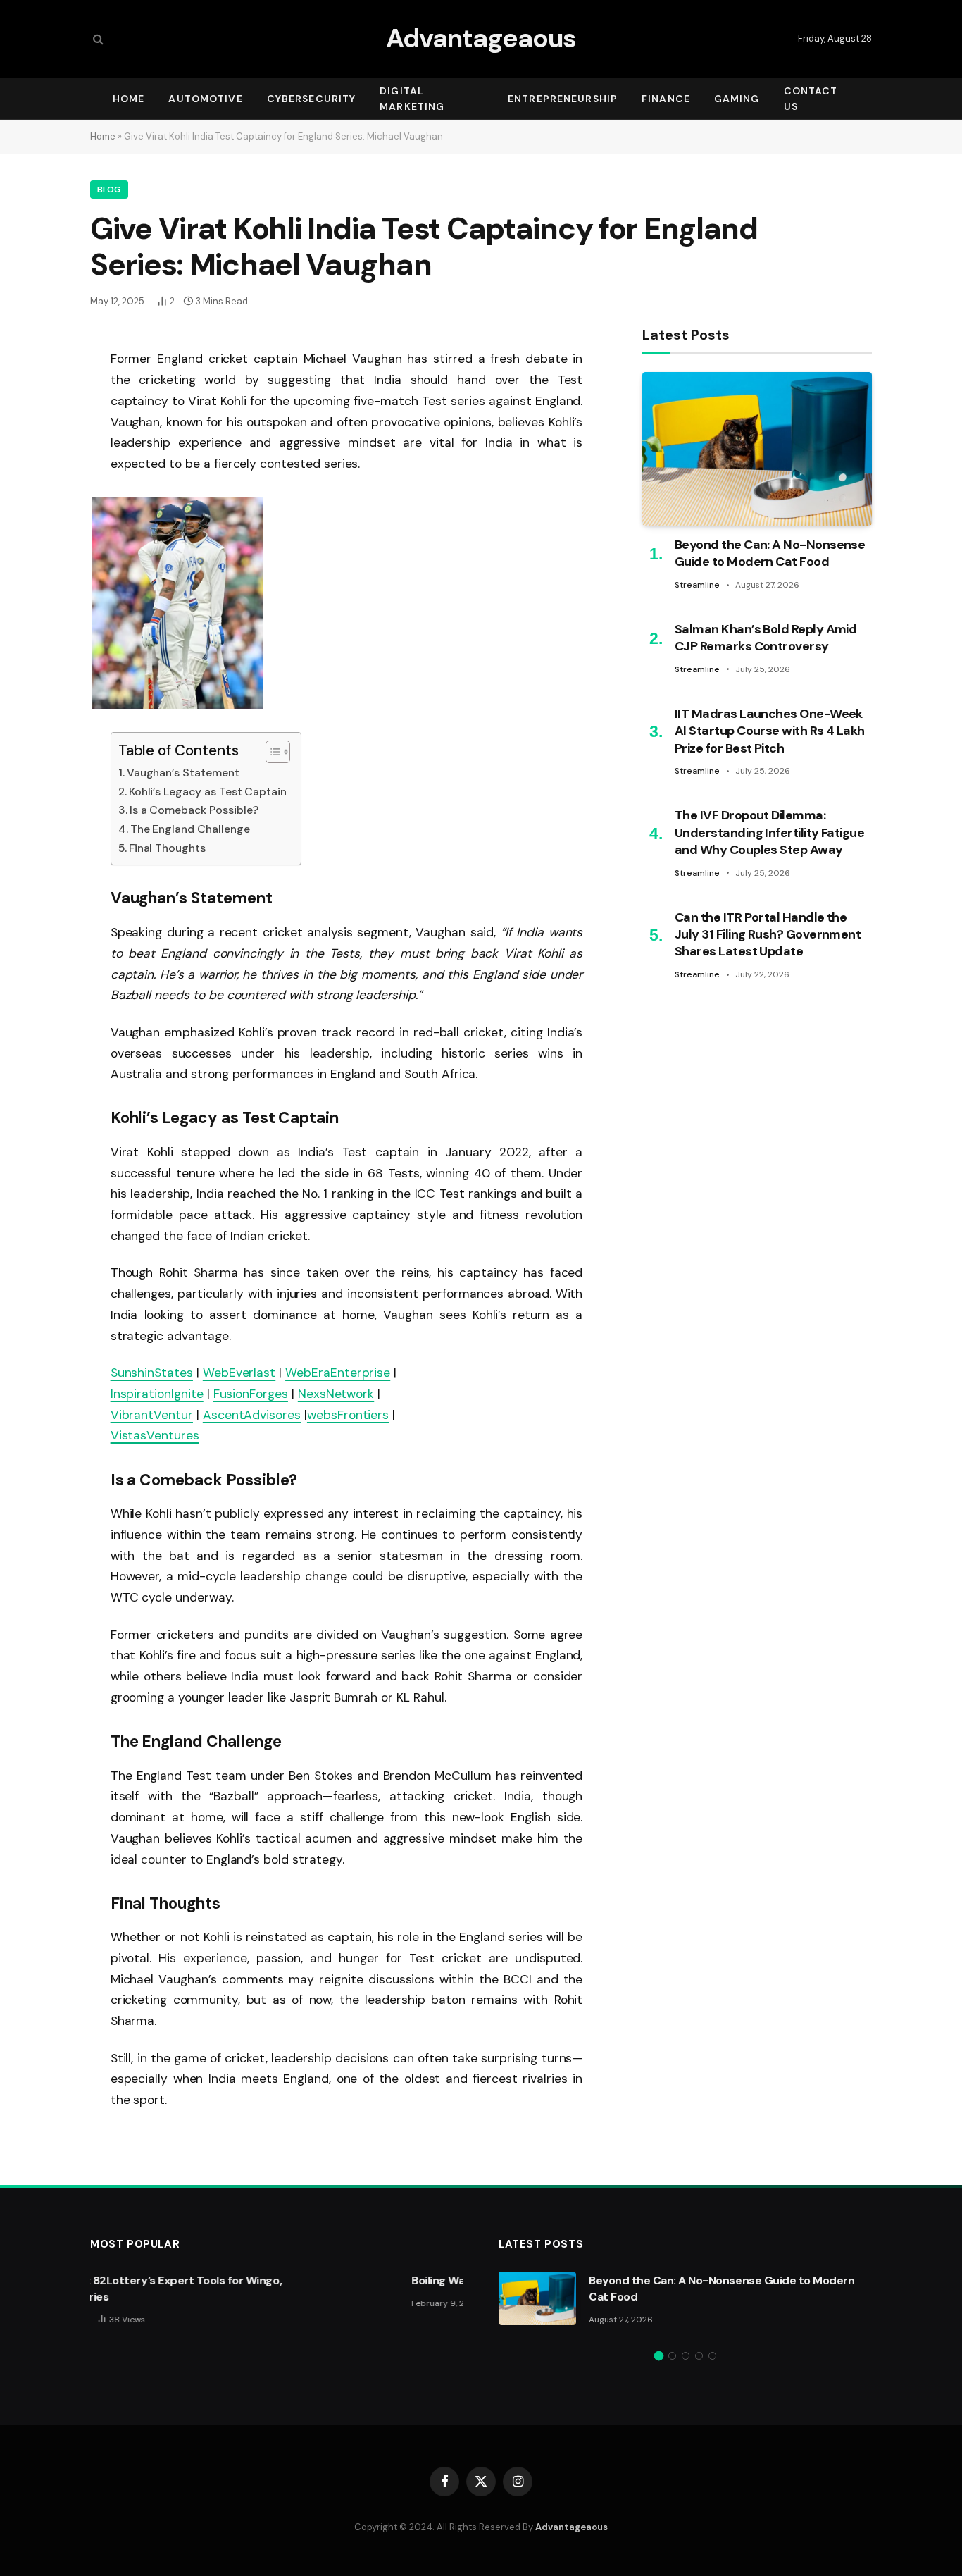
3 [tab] (686, 2356)
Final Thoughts (167, 848)
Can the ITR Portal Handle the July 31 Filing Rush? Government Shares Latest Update (768, 935)
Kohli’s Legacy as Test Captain (208, 792)
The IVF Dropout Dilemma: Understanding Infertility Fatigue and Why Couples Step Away (769, 833)
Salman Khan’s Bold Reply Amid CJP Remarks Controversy (766, 638)
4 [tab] (699, 2356)
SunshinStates (152, 1373)
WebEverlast (239, 1373)
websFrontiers (348, 1415)
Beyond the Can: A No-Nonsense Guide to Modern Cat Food (770, 554)
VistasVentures (155, 1435)
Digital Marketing (412, 99)
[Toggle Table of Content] (271, 752)
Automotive (205, 99)
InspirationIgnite (157, 1394)
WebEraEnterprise (338, 1373)
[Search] (97, 39)
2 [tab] (672, 2356)
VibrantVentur (152, 1415)
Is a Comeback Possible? (194, 810)
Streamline (697, 586)
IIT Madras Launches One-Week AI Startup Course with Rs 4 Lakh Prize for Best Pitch (770, 731)
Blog (109, 190)
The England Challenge (190, 829)
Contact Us (811, 99)
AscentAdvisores (252, 1415)
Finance (666, 99)
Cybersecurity (312, 99)
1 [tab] (659, 2356)
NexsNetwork (336, 1394)
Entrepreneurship (563, 99)
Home (129, 99)
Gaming (737, 99)
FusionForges (251, 1394)
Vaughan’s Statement (183, 773)
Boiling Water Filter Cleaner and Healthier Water (306, 2280)
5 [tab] (712, 2356)
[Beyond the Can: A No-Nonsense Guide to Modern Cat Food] (757, 448)
